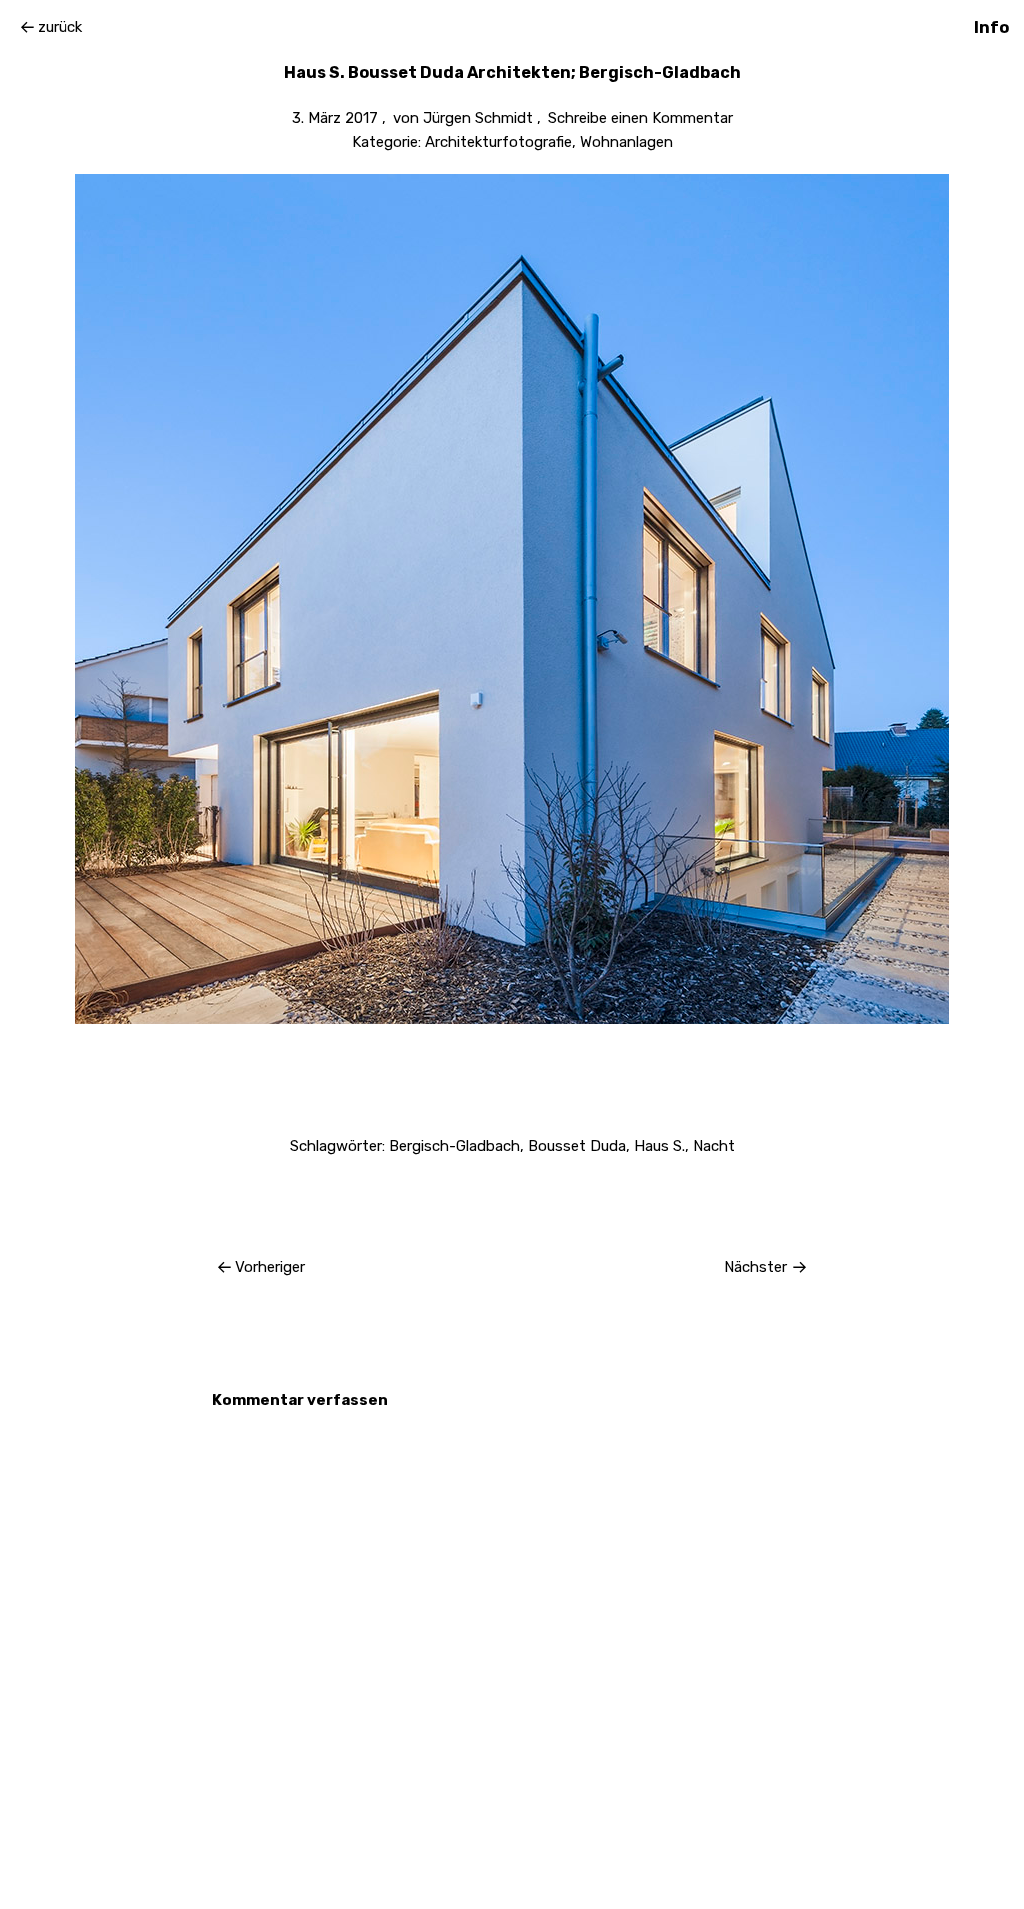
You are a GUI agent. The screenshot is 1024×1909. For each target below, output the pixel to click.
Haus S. (659, 1146)
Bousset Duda (577, 1146)
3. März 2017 (335, 118)
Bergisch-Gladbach (454, 1146)
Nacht (714, 1146)
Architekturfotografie (498, 142)
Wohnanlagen (626, 142)
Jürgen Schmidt (478, 118)
